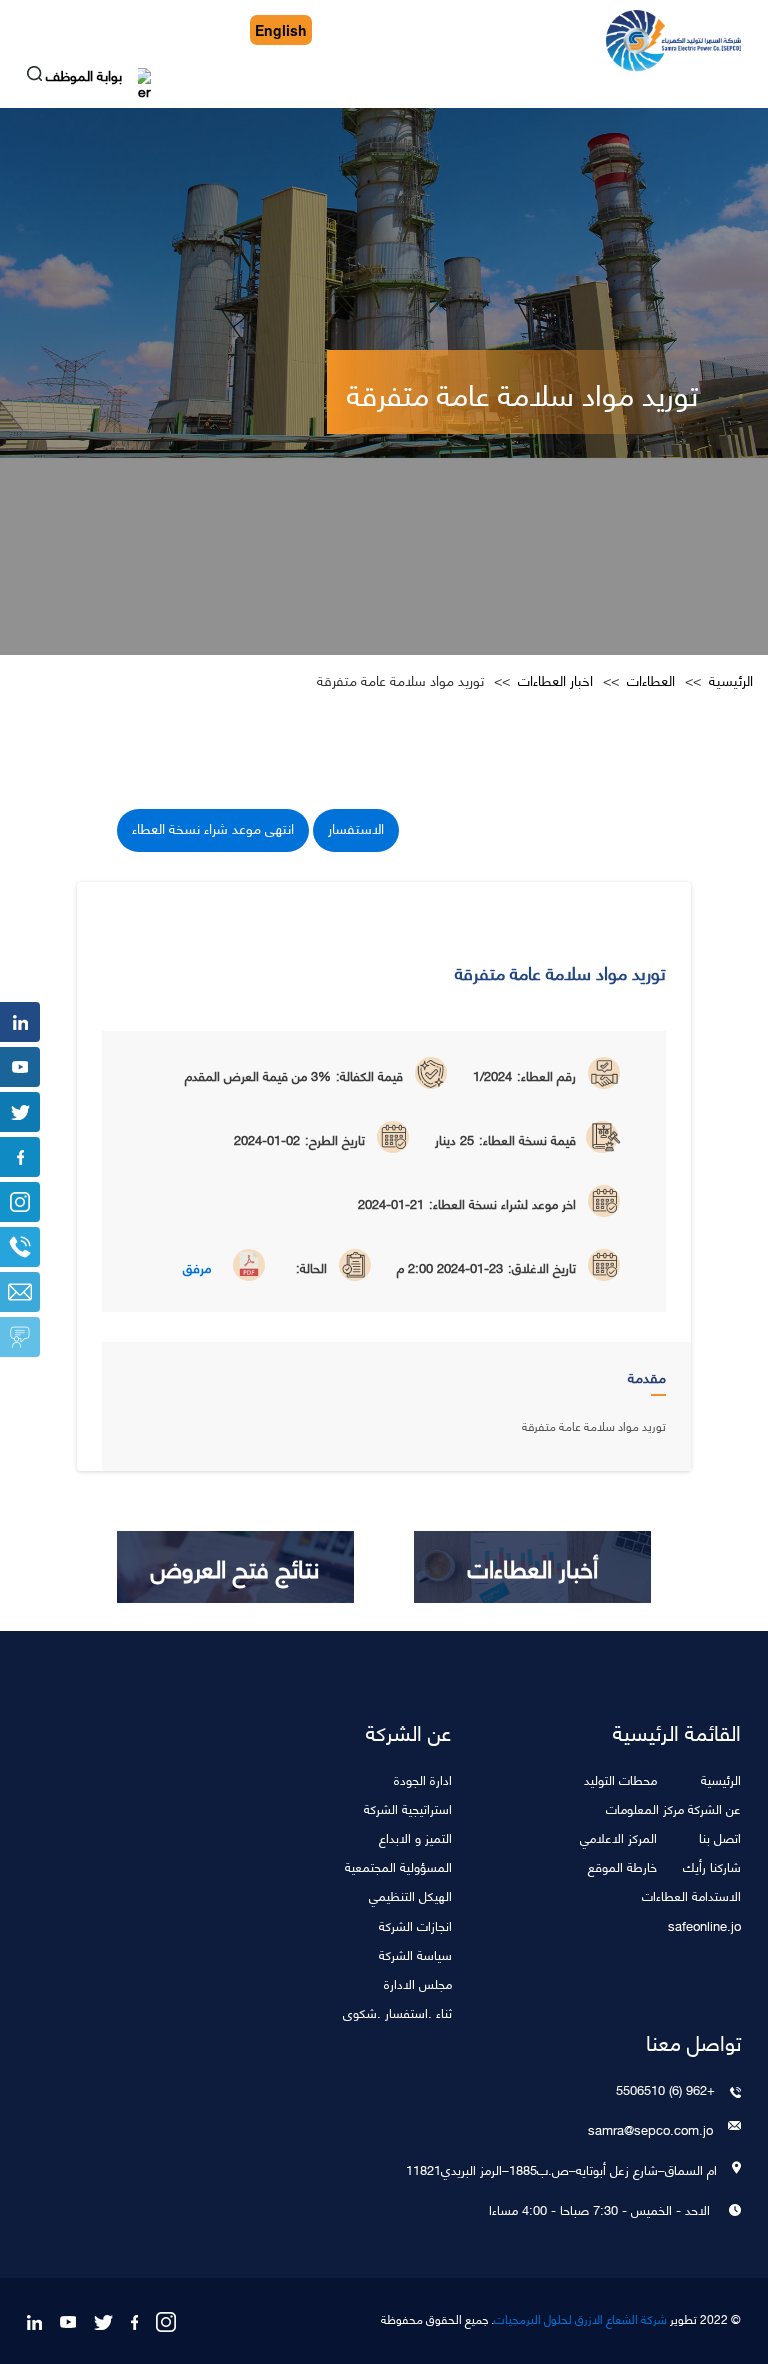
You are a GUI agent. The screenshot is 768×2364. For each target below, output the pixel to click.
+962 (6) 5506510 (665, 2089)
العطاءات (651, 680)
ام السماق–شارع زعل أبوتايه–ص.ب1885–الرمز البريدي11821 (561, 2169)
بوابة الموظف (86, 77)
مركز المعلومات (645, 1807)
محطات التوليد (620, 1778)
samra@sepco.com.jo (650, 2129)
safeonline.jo (704, 1924)
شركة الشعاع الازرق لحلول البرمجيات (580, 2319)
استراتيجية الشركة (408, 1807)
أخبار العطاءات (533, 1567)
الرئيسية (731, 680)
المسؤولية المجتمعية (398, 1865)
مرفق (197, 1267)
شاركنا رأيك (712, 1865)
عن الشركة (714, 1807)
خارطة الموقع (622, 1865)
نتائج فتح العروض (235, 1567)
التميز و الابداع (415, 1836)
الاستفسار (356, 827)
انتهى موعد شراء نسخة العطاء (213, 827)
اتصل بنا (720, 1836)
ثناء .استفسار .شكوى (397, 2011)
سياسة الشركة (415, 1953)
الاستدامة (716, 1894)
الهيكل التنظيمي (410, 1894)
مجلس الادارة (418, 1982)
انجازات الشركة (415, 1924)
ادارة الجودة (423, 1778)
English (281, 30)
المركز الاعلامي (618, 1836)
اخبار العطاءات (555, 680)
